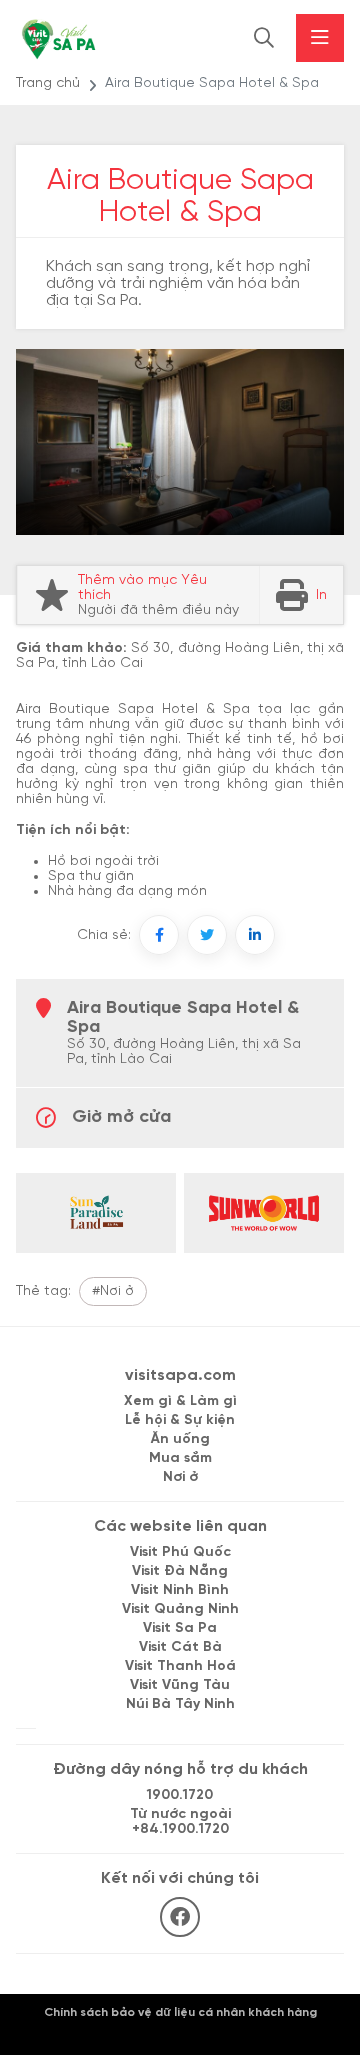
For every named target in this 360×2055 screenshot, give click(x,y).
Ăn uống (180, 1439)
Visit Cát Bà (180, 1647)
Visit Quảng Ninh (180, 1609)
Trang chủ (48, 83)
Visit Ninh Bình (180, 1590)
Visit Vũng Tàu (180, 1685)
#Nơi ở (113, 1291)
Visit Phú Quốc (180, 1552)
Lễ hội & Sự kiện (180, 1420)
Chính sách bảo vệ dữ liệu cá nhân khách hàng (180, 2012)
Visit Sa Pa (180, 1628)
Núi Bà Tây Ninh (180, 1704)
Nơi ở (180, 1477)
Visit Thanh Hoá (180, 1666)
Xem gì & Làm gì (180, 1401)
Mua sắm (180, 1458)
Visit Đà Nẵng (180, 1571)
